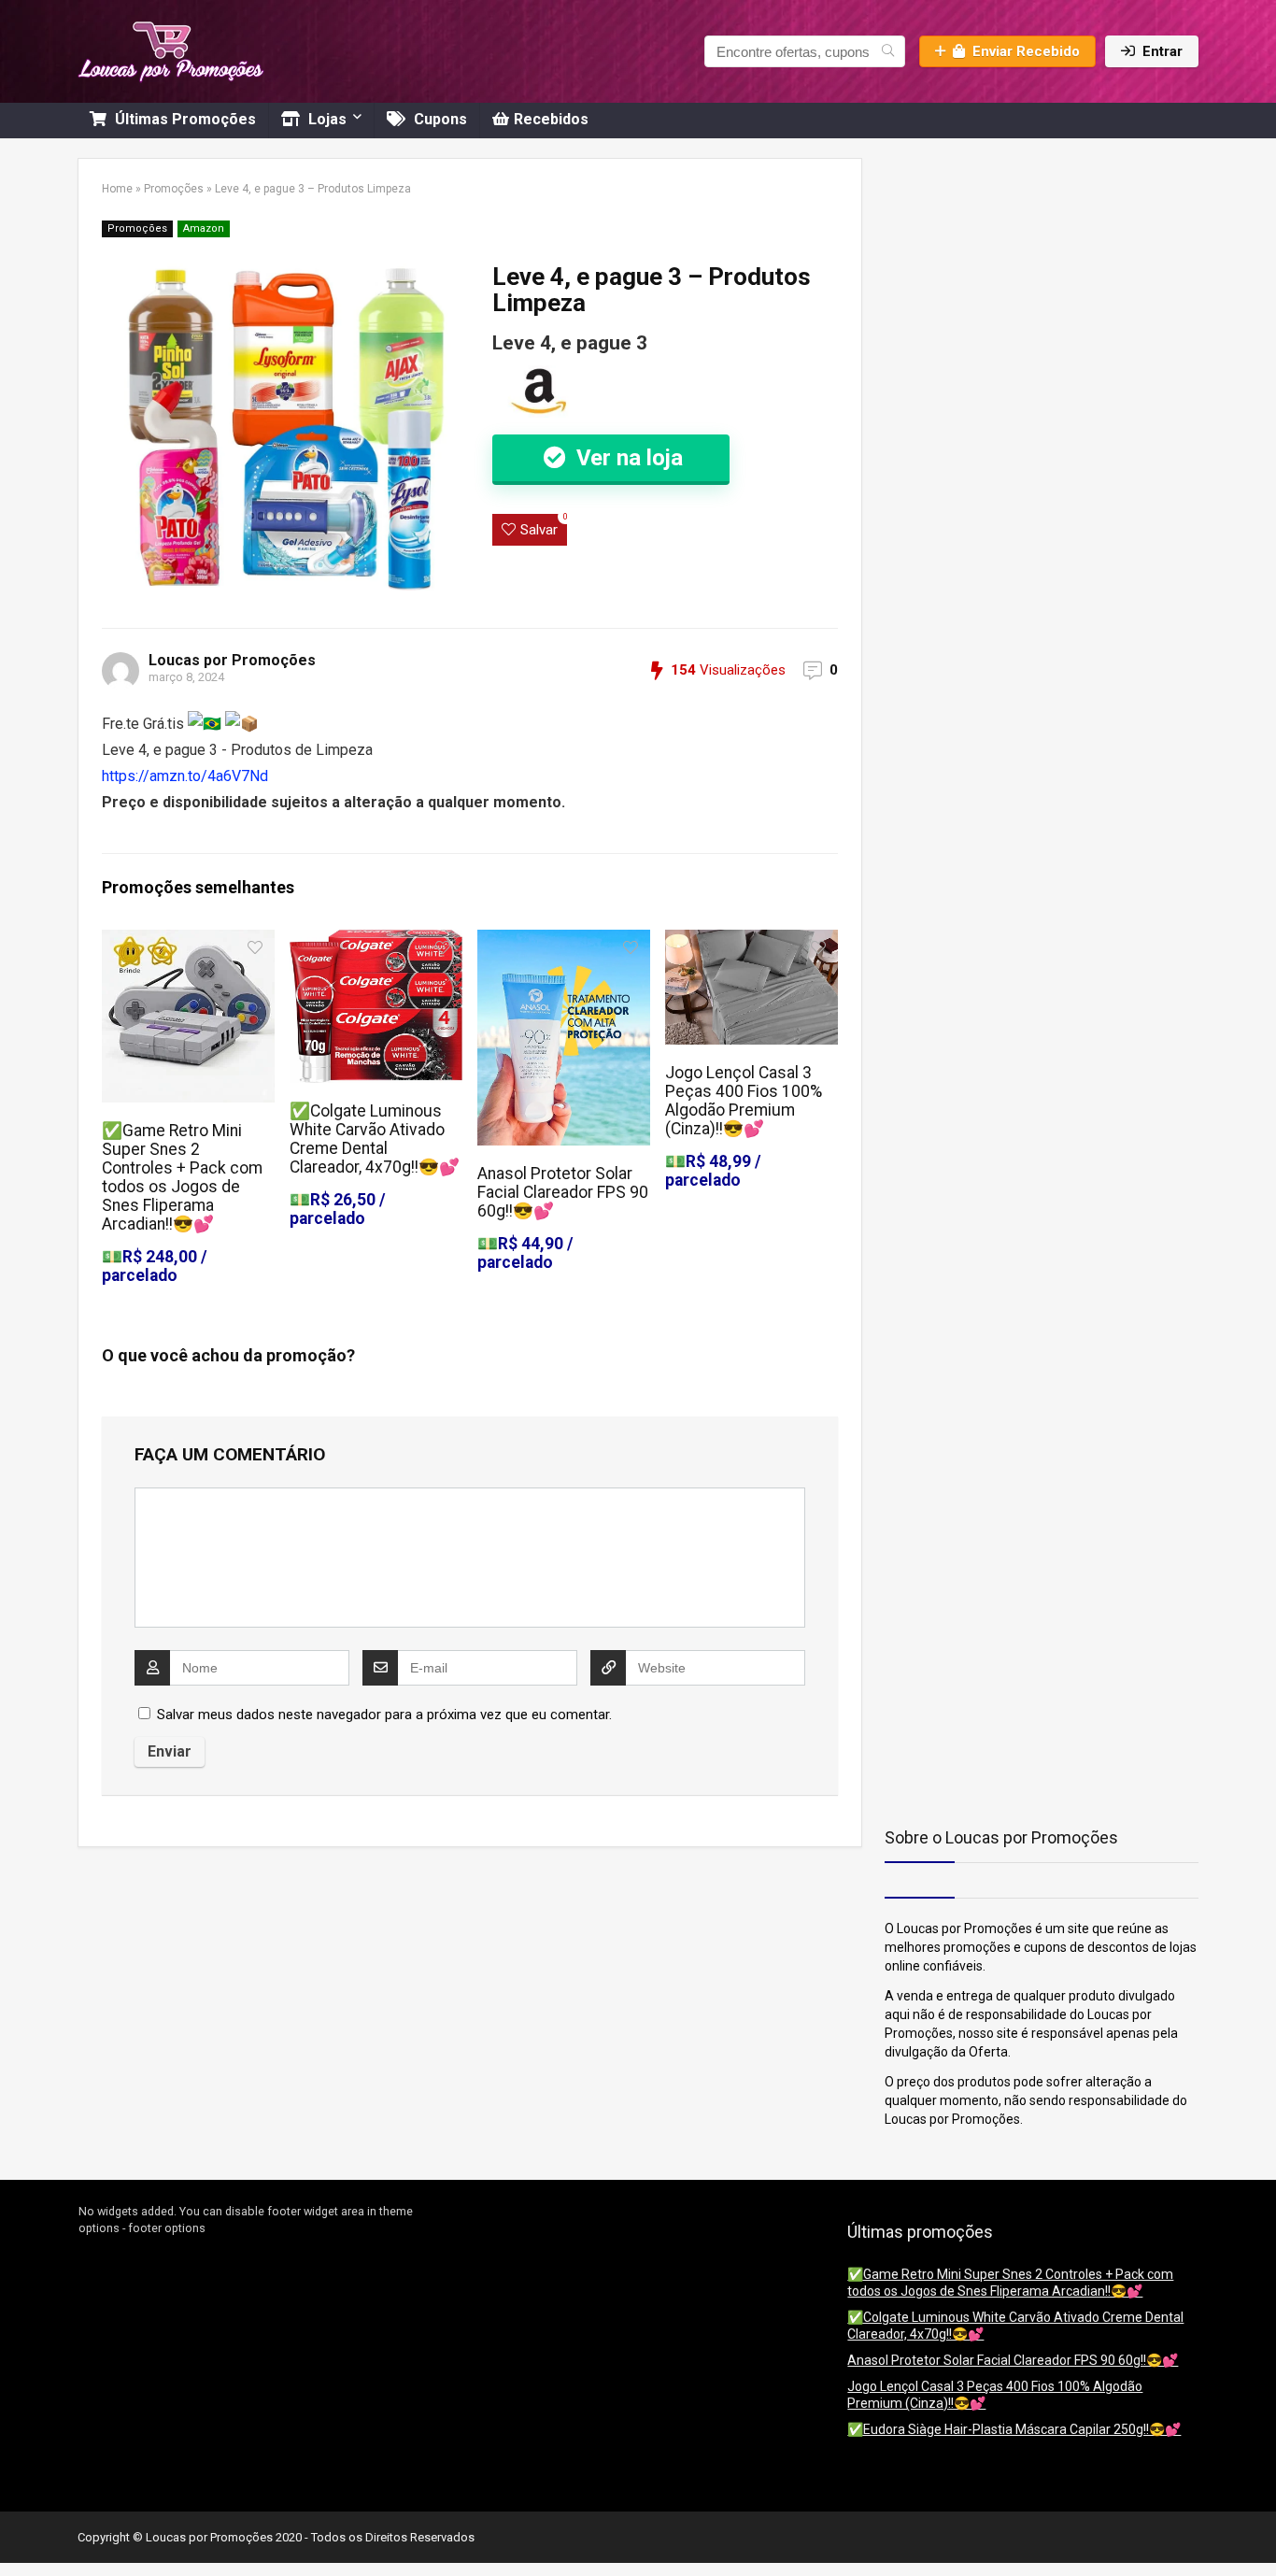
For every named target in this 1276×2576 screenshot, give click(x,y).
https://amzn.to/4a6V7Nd (185, 776)
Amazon (204, 228)
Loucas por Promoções (232, 660)
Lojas (326, 119)
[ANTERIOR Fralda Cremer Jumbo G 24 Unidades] (19, 2529)
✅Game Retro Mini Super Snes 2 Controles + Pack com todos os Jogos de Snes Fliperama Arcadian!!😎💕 (182, 1177)
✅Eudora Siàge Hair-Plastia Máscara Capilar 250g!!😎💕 (1014, 2429)
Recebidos (551, 119)
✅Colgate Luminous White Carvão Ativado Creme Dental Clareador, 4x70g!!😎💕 (375, 1139)
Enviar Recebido (1026, 51)
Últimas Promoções (184, 119)
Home (117, 189)
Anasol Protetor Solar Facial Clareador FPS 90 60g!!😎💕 (563, 1192)
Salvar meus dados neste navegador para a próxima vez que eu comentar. (384, 1715)
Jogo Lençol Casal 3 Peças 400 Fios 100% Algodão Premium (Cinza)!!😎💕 (744, 1101)
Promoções (174, 189)
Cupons (439, 119)
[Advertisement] (1001, 275)
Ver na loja (627, 458)
